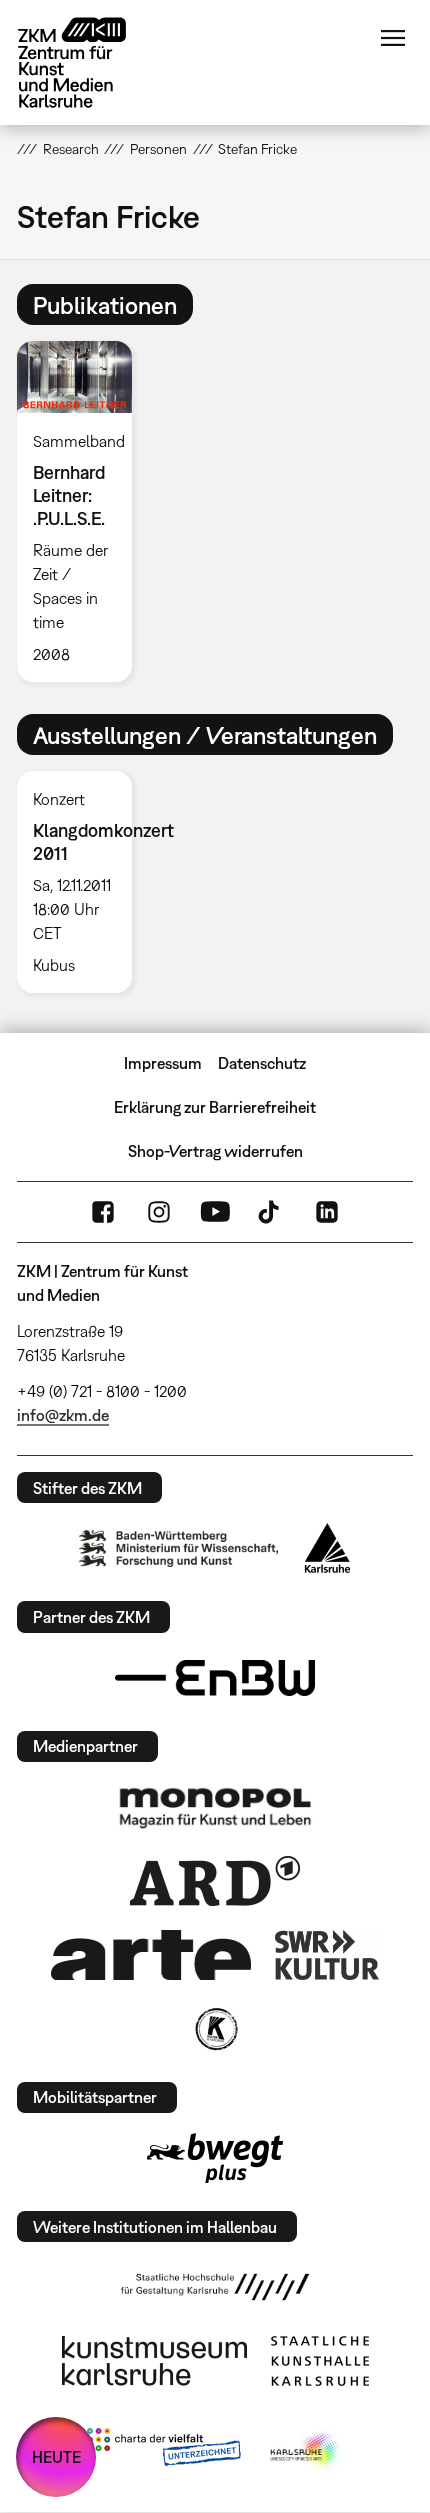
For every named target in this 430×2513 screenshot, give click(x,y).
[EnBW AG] (215, 1678)
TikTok (271, 1212)
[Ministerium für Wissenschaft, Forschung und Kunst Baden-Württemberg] (179, 1548)
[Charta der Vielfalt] (163, 2451)
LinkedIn (327, 1212)
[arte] (151, 1954)
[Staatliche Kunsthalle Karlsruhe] (320, 2361)
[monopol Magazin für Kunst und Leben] (215, 1807)
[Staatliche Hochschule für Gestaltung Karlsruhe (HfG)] (215, 2287)
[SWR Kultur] (327, 1955)
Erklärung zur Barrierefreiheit (215, 1107)
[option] (82, 511)
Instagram (159, 1212)
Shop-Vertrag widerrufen (215, 1151)
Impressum (163, 1063)
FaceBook (103, 1212)
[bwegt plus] (215, 2158)
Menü (393, 38)
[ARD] (215, 1881)
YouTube (215, 1212)
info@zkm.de (63, 1415)
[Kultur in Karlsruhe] (215, 2029)
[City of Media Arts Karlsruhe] (306, 2451)
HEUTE (56, 2457)
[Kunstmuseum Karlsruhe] (154, 2361)
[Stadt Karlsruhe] (327, 1548)
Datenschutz (262, 1063)
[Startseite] (87, 62)
